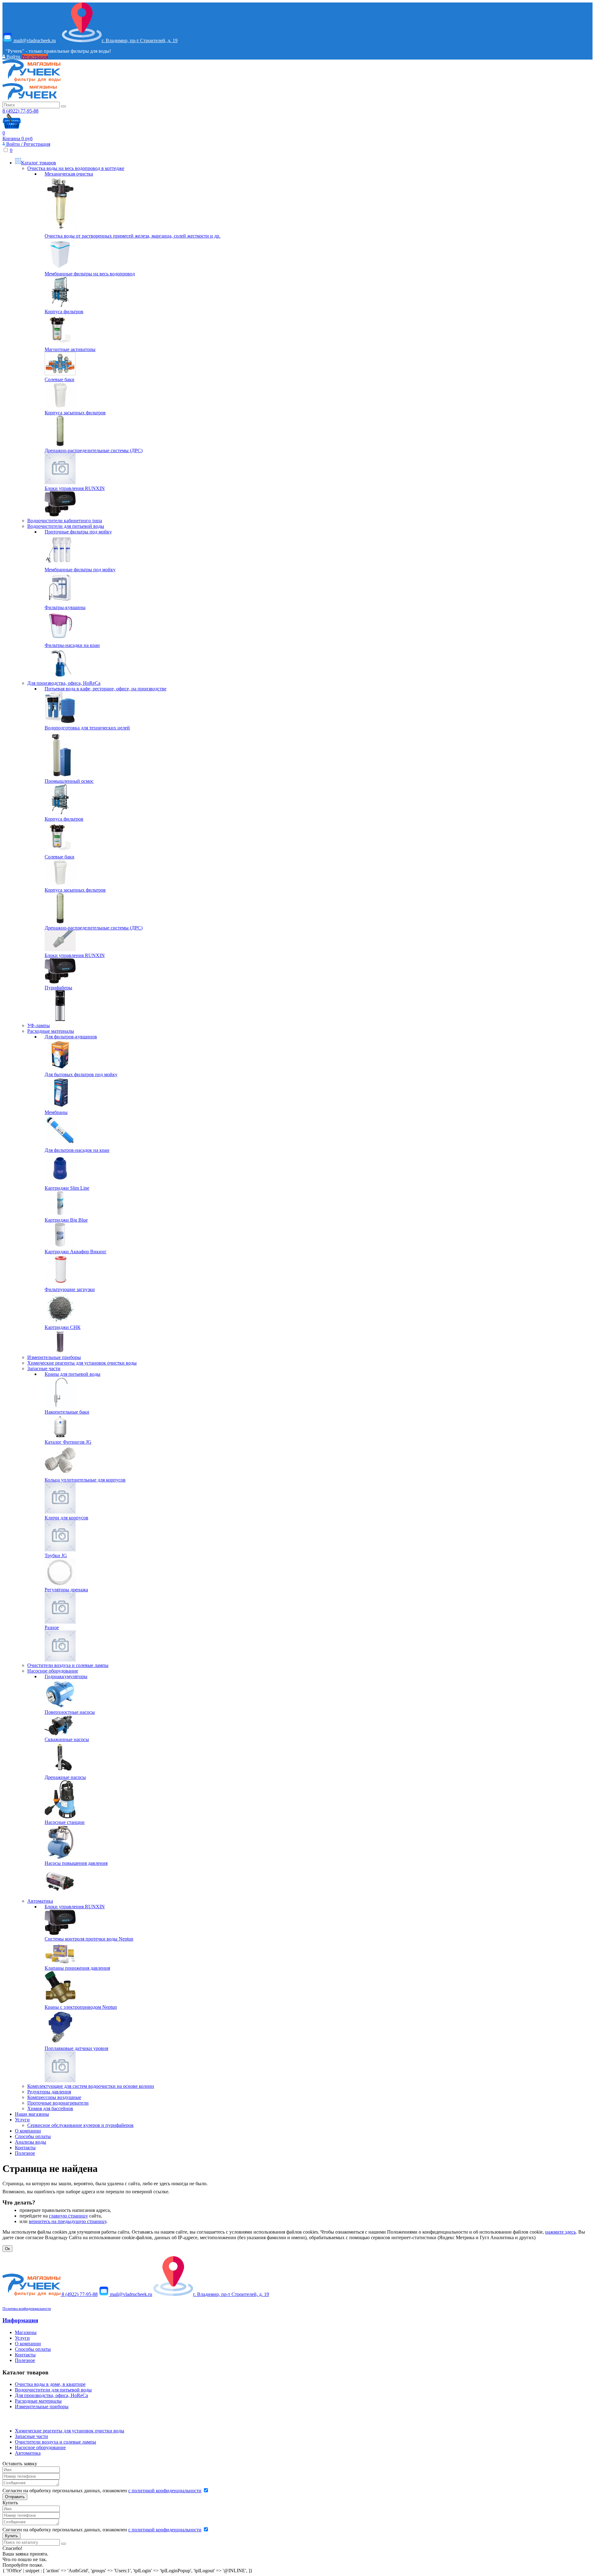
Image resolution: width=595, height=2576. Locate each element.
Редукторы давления (49, 2092)
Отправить (15, 2497)
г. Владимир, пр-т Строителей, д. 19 (140, 40)
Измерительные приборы (54, 1357)
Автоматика (40, 1901)
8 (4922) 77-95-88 (20, 111)
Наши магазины (32, 2114)
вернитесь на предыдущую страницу (68, 2221)
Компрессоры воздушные (54, 2097)
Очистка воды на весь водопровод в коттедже (76, 168)
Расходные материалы (51, 1031)
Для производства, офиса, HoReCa (64, 683)
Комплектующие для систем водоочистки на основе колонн (91, 2086)
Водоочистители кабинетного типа (65, 520)
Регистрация (35, 57)
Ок (7, 2249)
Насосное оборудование (53, 1671)
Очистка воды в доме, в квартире (50, 2384)
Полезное (25, 2153)
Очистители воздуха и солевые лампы (68, 1665)
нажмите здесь (560, 2232)
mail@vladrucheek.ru (34, 40)
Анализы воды (31, 2142)
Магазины (26, 2332)
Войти (13, 57)
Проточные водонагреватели (58, 2103)
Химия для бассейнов (50, 2108)
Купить (11, 2536)
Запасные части (44, 1368)
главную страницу (68, 2216)
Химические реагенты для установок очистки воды (82, 1363)
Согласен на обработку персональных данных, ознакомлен (102, 2491)
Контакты (25, 2148)
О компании (28, 2131)
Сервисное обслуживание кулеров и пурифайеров (80, 2125)
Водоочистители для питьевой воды (66, 526)
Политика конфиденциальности (27, 2309)
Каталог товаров (39, 162)
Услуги (22, 2120)
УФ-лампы (39, 1025)
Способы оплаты (33, 2136)
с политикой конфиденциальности (165, 2491)
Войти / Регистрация (28, 144)
